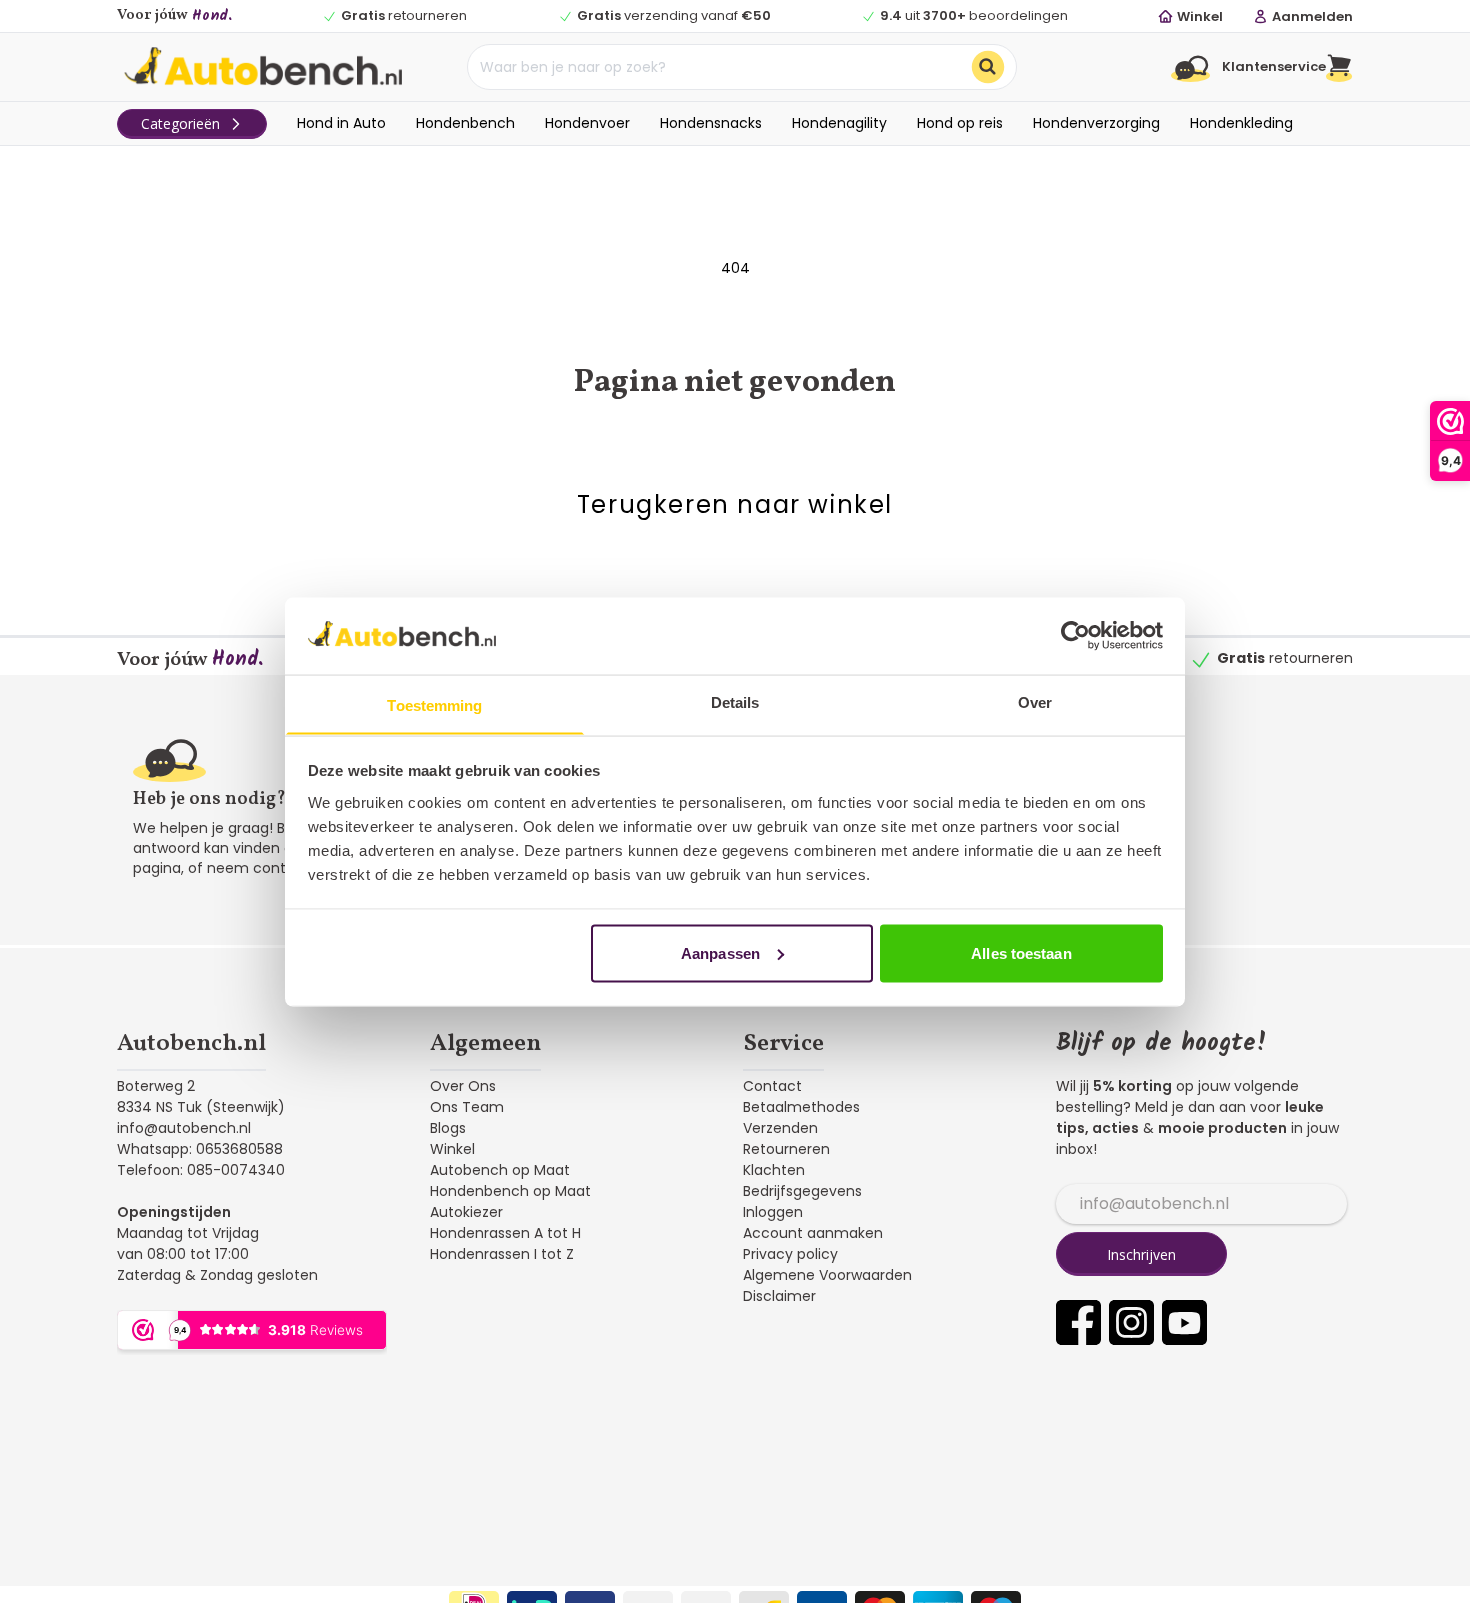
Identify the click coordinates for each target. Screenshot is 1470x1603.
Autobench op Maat (500, 1170)
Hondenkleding (1241, 123)
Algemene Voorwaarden (827, 1275)
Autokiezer (466, 1212)
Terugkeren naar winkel (735, 504)
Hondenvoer (587, 123)
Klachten (774, 1170)
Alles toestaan (1021, 952)
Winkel (452, 1149)
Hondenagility (839, 123)
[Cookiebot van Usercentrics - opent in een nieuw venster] (1075, 635)
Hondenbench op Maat (510, 1191)
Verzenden (780, 1128)
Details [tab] (735, 701)
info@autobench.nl (184, 1128)
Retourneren (786, 1149)
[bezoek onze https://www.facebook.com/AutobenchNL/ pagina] (1078, 1322)
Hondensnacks (711, 123)
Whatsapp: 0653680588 (200, 1149)
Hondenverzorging (1096, 123)
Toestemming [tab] (434, 704)
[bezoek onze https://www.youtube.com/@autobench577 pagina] (1184, 1322)
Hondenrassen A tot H (505, 1233)
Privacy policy (790, 1254)
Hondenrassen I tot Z (502, 1254)
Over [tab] (1035, 701)
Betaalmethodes (801, 1107)
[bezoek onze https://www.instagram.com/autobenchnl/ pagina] (1131, 1322)
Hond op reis (960, 123)
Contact (772, 1086)
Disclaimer (779, 1296)
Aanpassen (720, 952)
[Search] (988, 67)
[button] (1339, 67)
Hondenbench (465, 123)
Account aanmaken (813, 1233)
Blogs (448, 1128)
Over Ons (463, 1086)
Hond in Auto (341, 123)
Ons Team (467, 1107)
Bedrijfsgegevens (802, 1191)
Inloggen (773, 1212)
